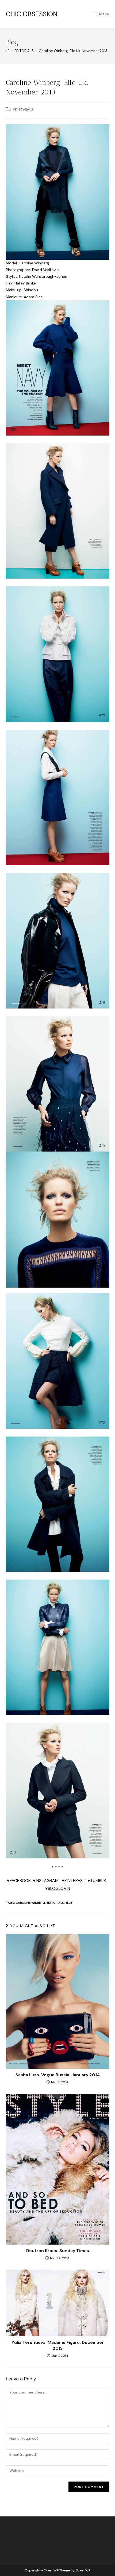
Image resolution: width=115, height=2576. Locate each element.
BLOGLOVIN (59, 1888)
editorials (55, 1903)
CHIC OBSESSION (32, 14)
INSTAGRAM (47, 1881)
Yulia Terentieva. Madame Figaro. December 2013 (58, 2345)
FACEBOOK (20, 1881)
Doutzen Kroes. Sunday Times (58, 2251)
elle (69, 1903)
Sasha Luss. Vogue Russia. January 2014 (58, 2075)
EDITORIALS (23, 110)
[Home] (8, 51)
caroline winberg (30, 1903)
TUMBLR (98, 1881)
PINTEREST (75, 1881)
